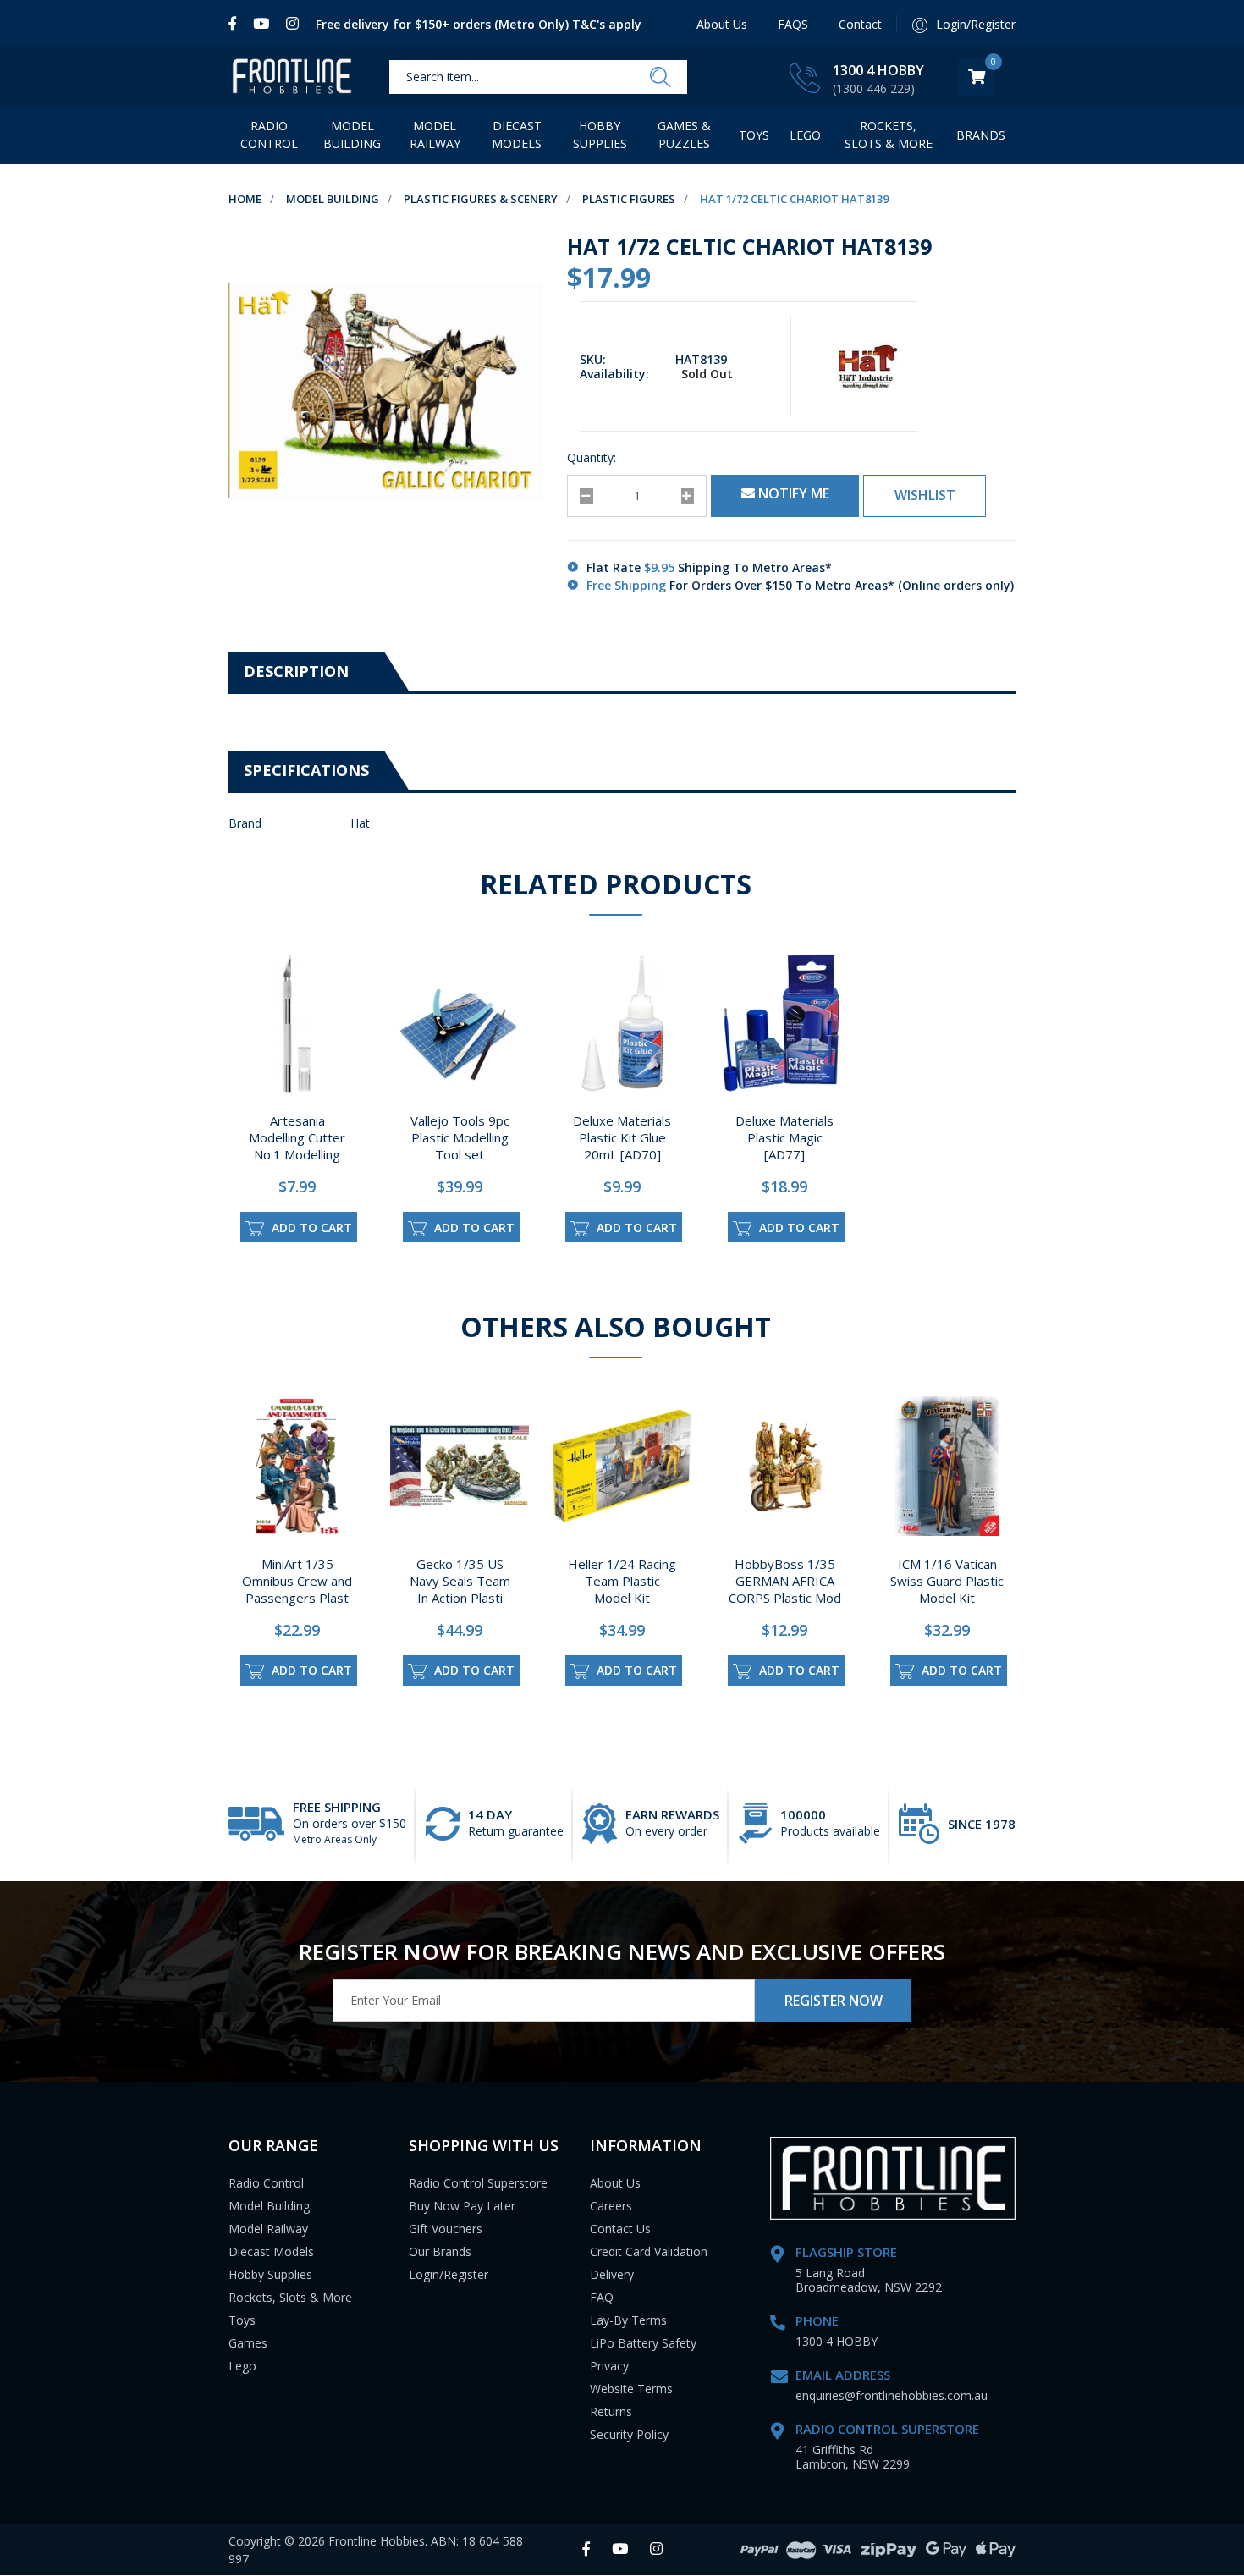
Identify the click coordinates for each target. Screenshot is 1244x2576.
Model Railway (435, 135)
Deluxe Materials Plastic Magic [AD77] (784, 1137)
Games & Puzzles (684, 135)
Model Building (352, 135)
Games (248, 2343)
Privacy (609, 2366)
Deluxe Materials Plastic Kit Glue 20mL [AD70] (622, 1137)
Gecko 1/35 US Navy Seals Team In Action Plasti (460, 1581)
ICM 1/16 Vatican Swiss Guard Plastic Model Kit (947, 1581)
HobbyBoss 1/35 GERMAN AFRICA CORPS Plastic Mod (785, 1581)
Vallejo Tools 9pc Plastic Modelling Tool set (460, 1137)
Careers (611, 2206)
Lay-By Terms (628, 2320)
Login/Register (449, 2274)
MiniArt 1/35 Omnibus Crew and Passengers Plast (297, 1581)
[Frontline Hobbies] (292, 77)
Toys (754, 135)
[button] (925, 496)
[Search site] (660, 78)
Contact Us (620, 2229)
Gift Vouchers (446, 2229)
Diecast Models (517, 135)
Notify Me (792, 493)
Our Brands (440, 2251)
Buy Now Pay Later (462, 2206)
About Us (722, 24)
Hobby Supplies (600, 135)
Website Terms (631, 2389)
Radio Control (269, 135)
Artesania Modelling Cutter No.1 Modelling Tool (297, 1146)
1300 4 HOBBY (878, 70)
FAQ (602, 2297)
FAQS (793, 24)
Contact (860, 24)
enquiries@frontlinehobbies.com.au (892, 2395)
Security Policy (629, 2434)
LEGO (805, 135)
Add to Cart (310, 1227)
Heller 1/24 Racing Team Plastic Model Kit (622, 1581)
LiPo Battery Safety (643, 2343)
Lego (242, 2366)
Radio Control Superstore (478, 2183)
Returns (611, 2411)
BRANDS (981, 135)
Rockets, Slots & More (889, 135)
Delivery (612, 2274)
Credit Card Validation (649, 2251)
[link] (237, 24)
